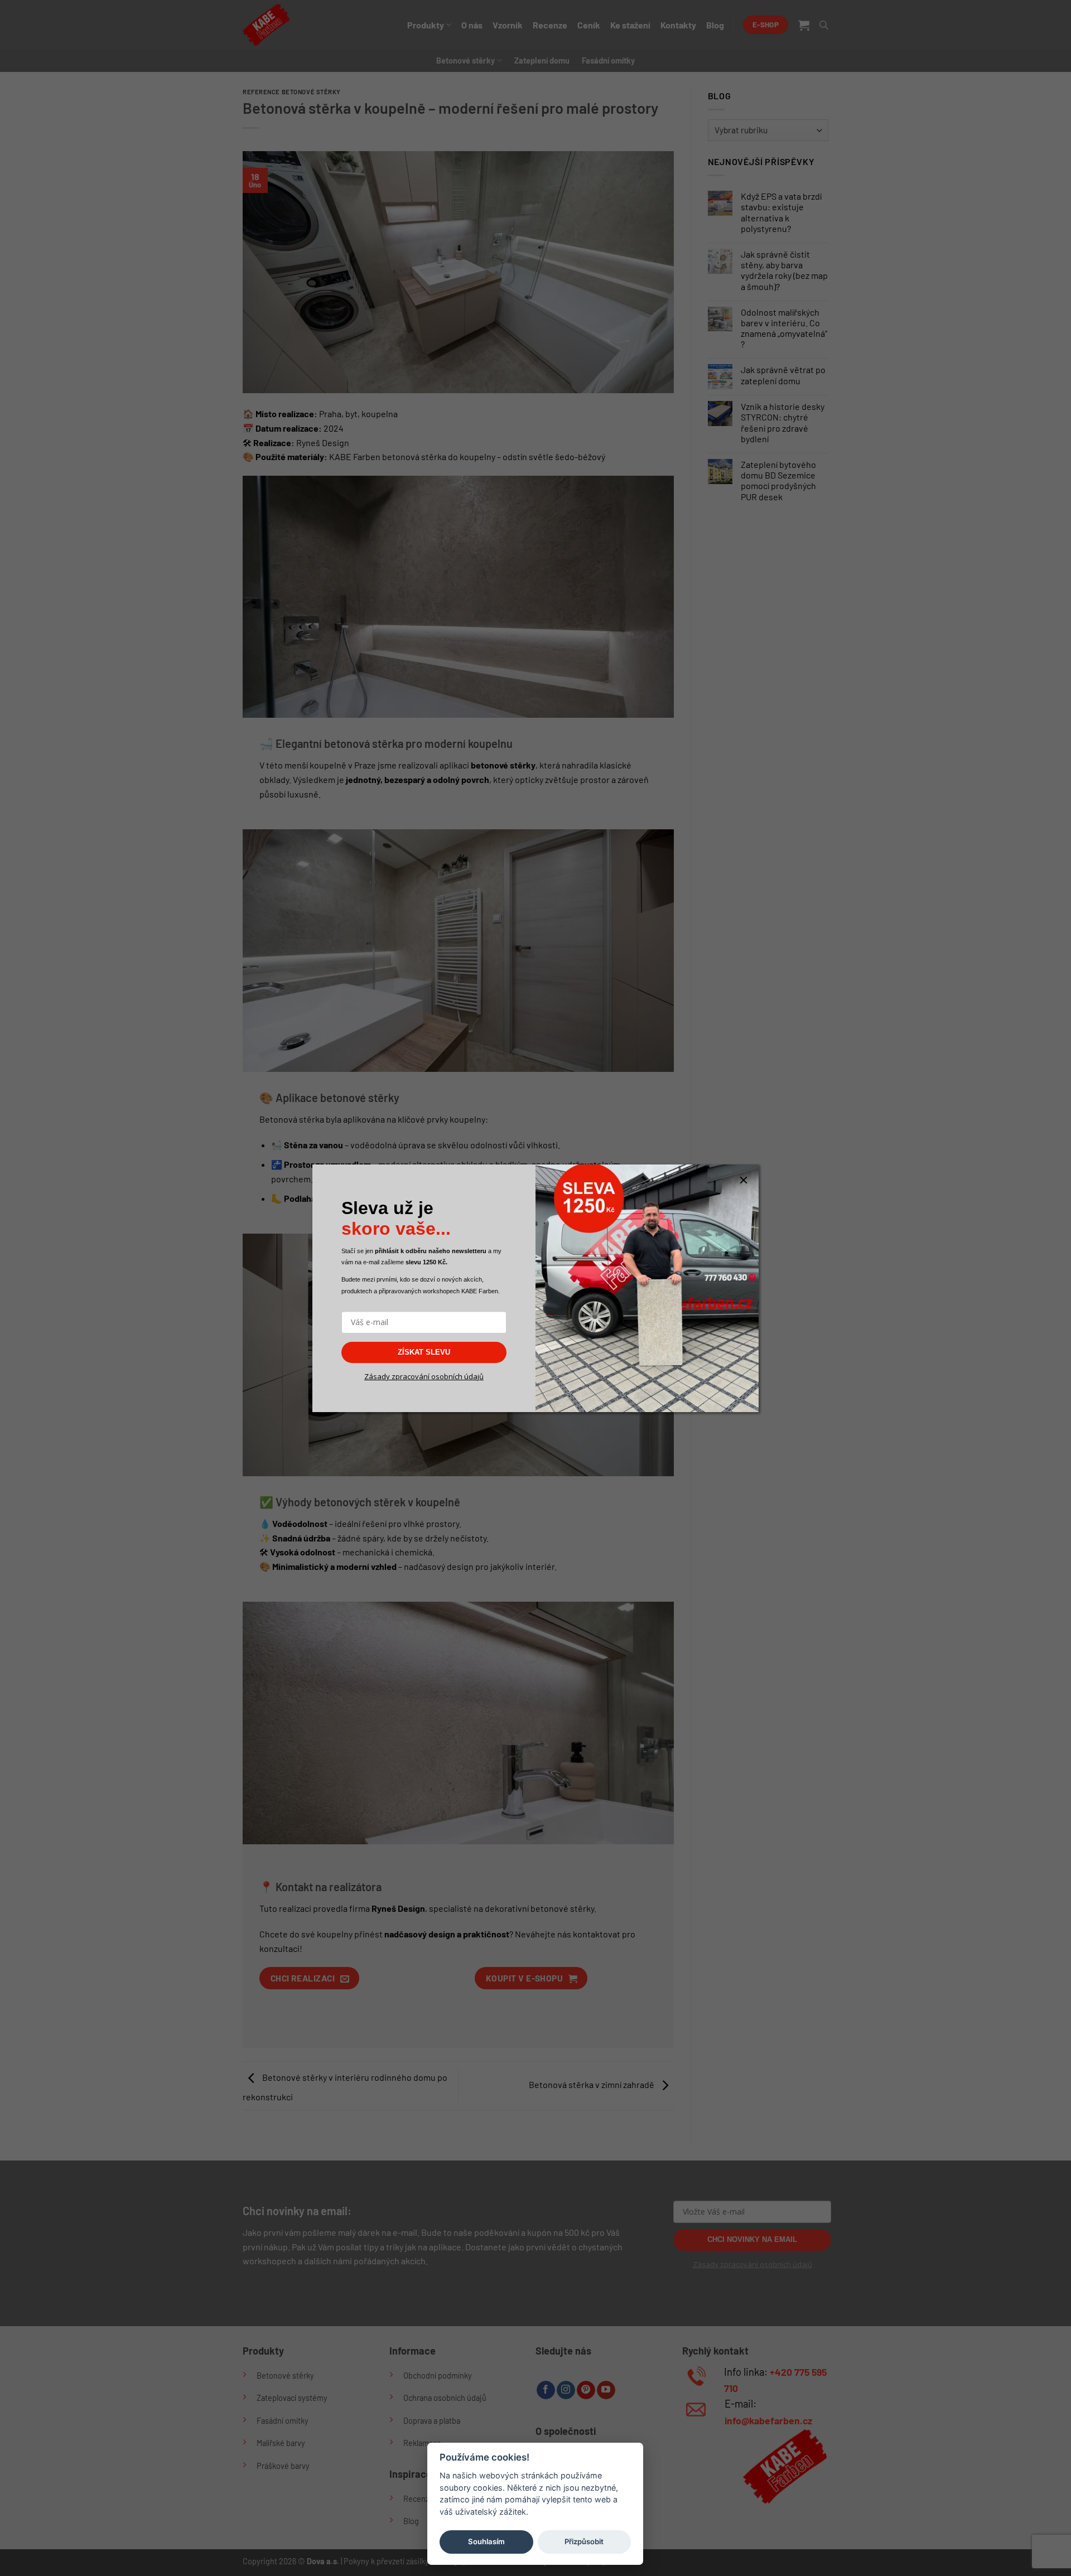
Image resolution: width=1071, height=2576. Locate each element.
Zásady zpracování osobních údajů (424, 1376)
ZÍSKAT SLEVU (424, 1352)
